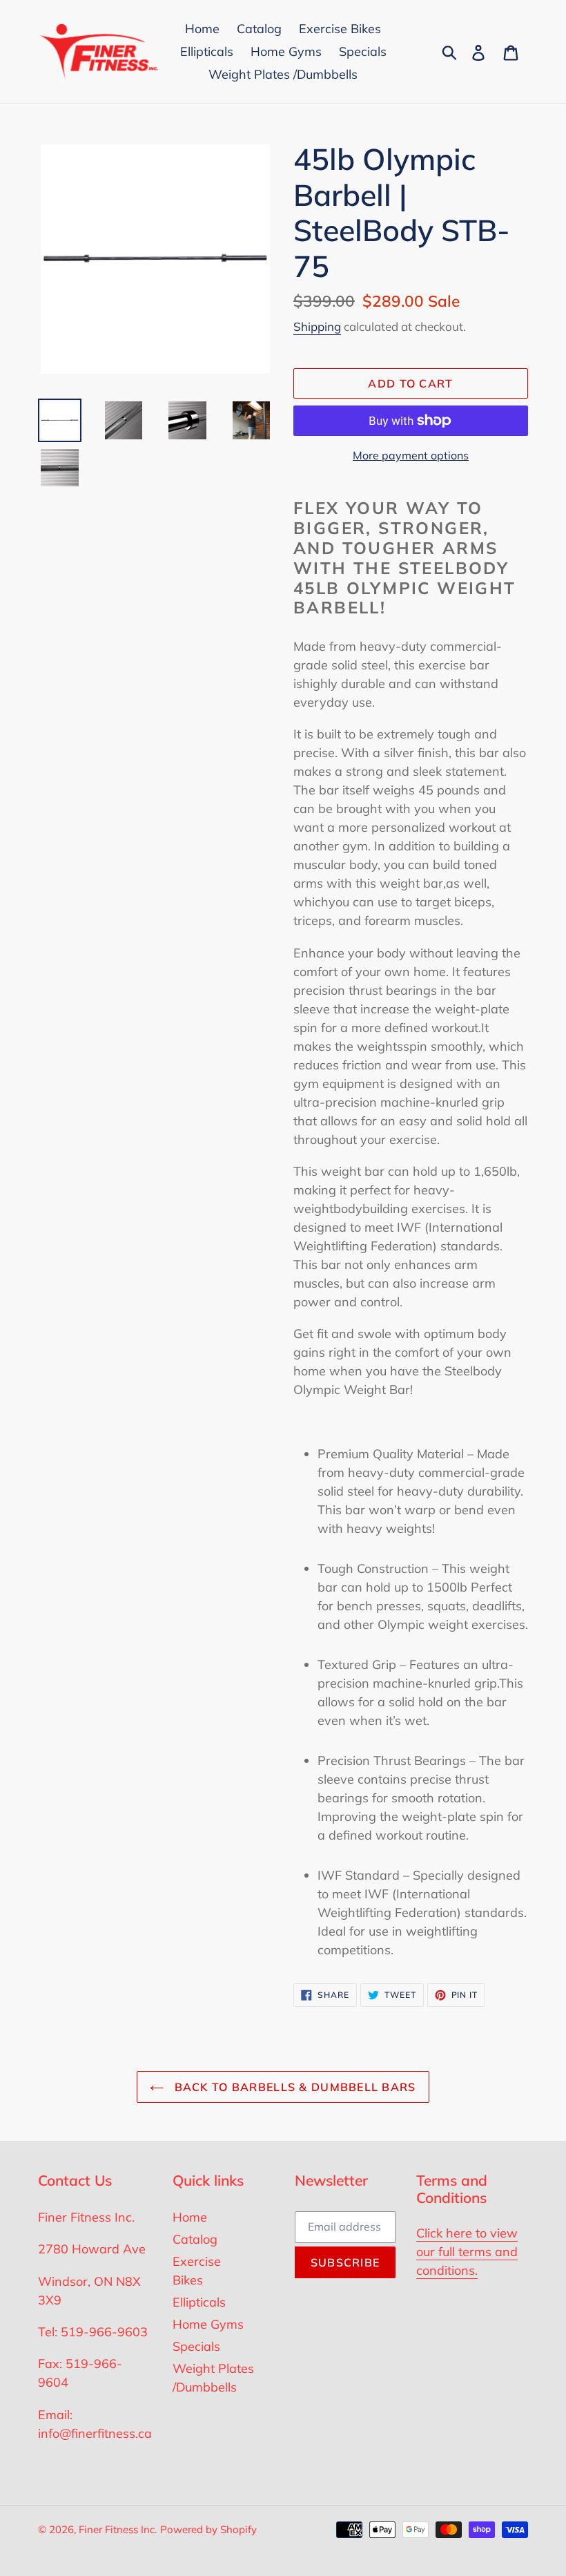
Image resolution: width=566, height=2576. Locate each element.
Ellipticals (199, 2302)
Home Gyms (208, 2324)
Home (190, 2217)
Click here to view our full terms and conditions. (467, 2252)
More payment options (411, 455)
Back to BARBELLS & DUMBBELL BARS (293, 2087)
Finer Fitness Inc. (118, 2529)
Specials (196, 2346)
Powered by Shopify (208, 2529)
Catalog (195, 2239)
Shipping (317, 326)
